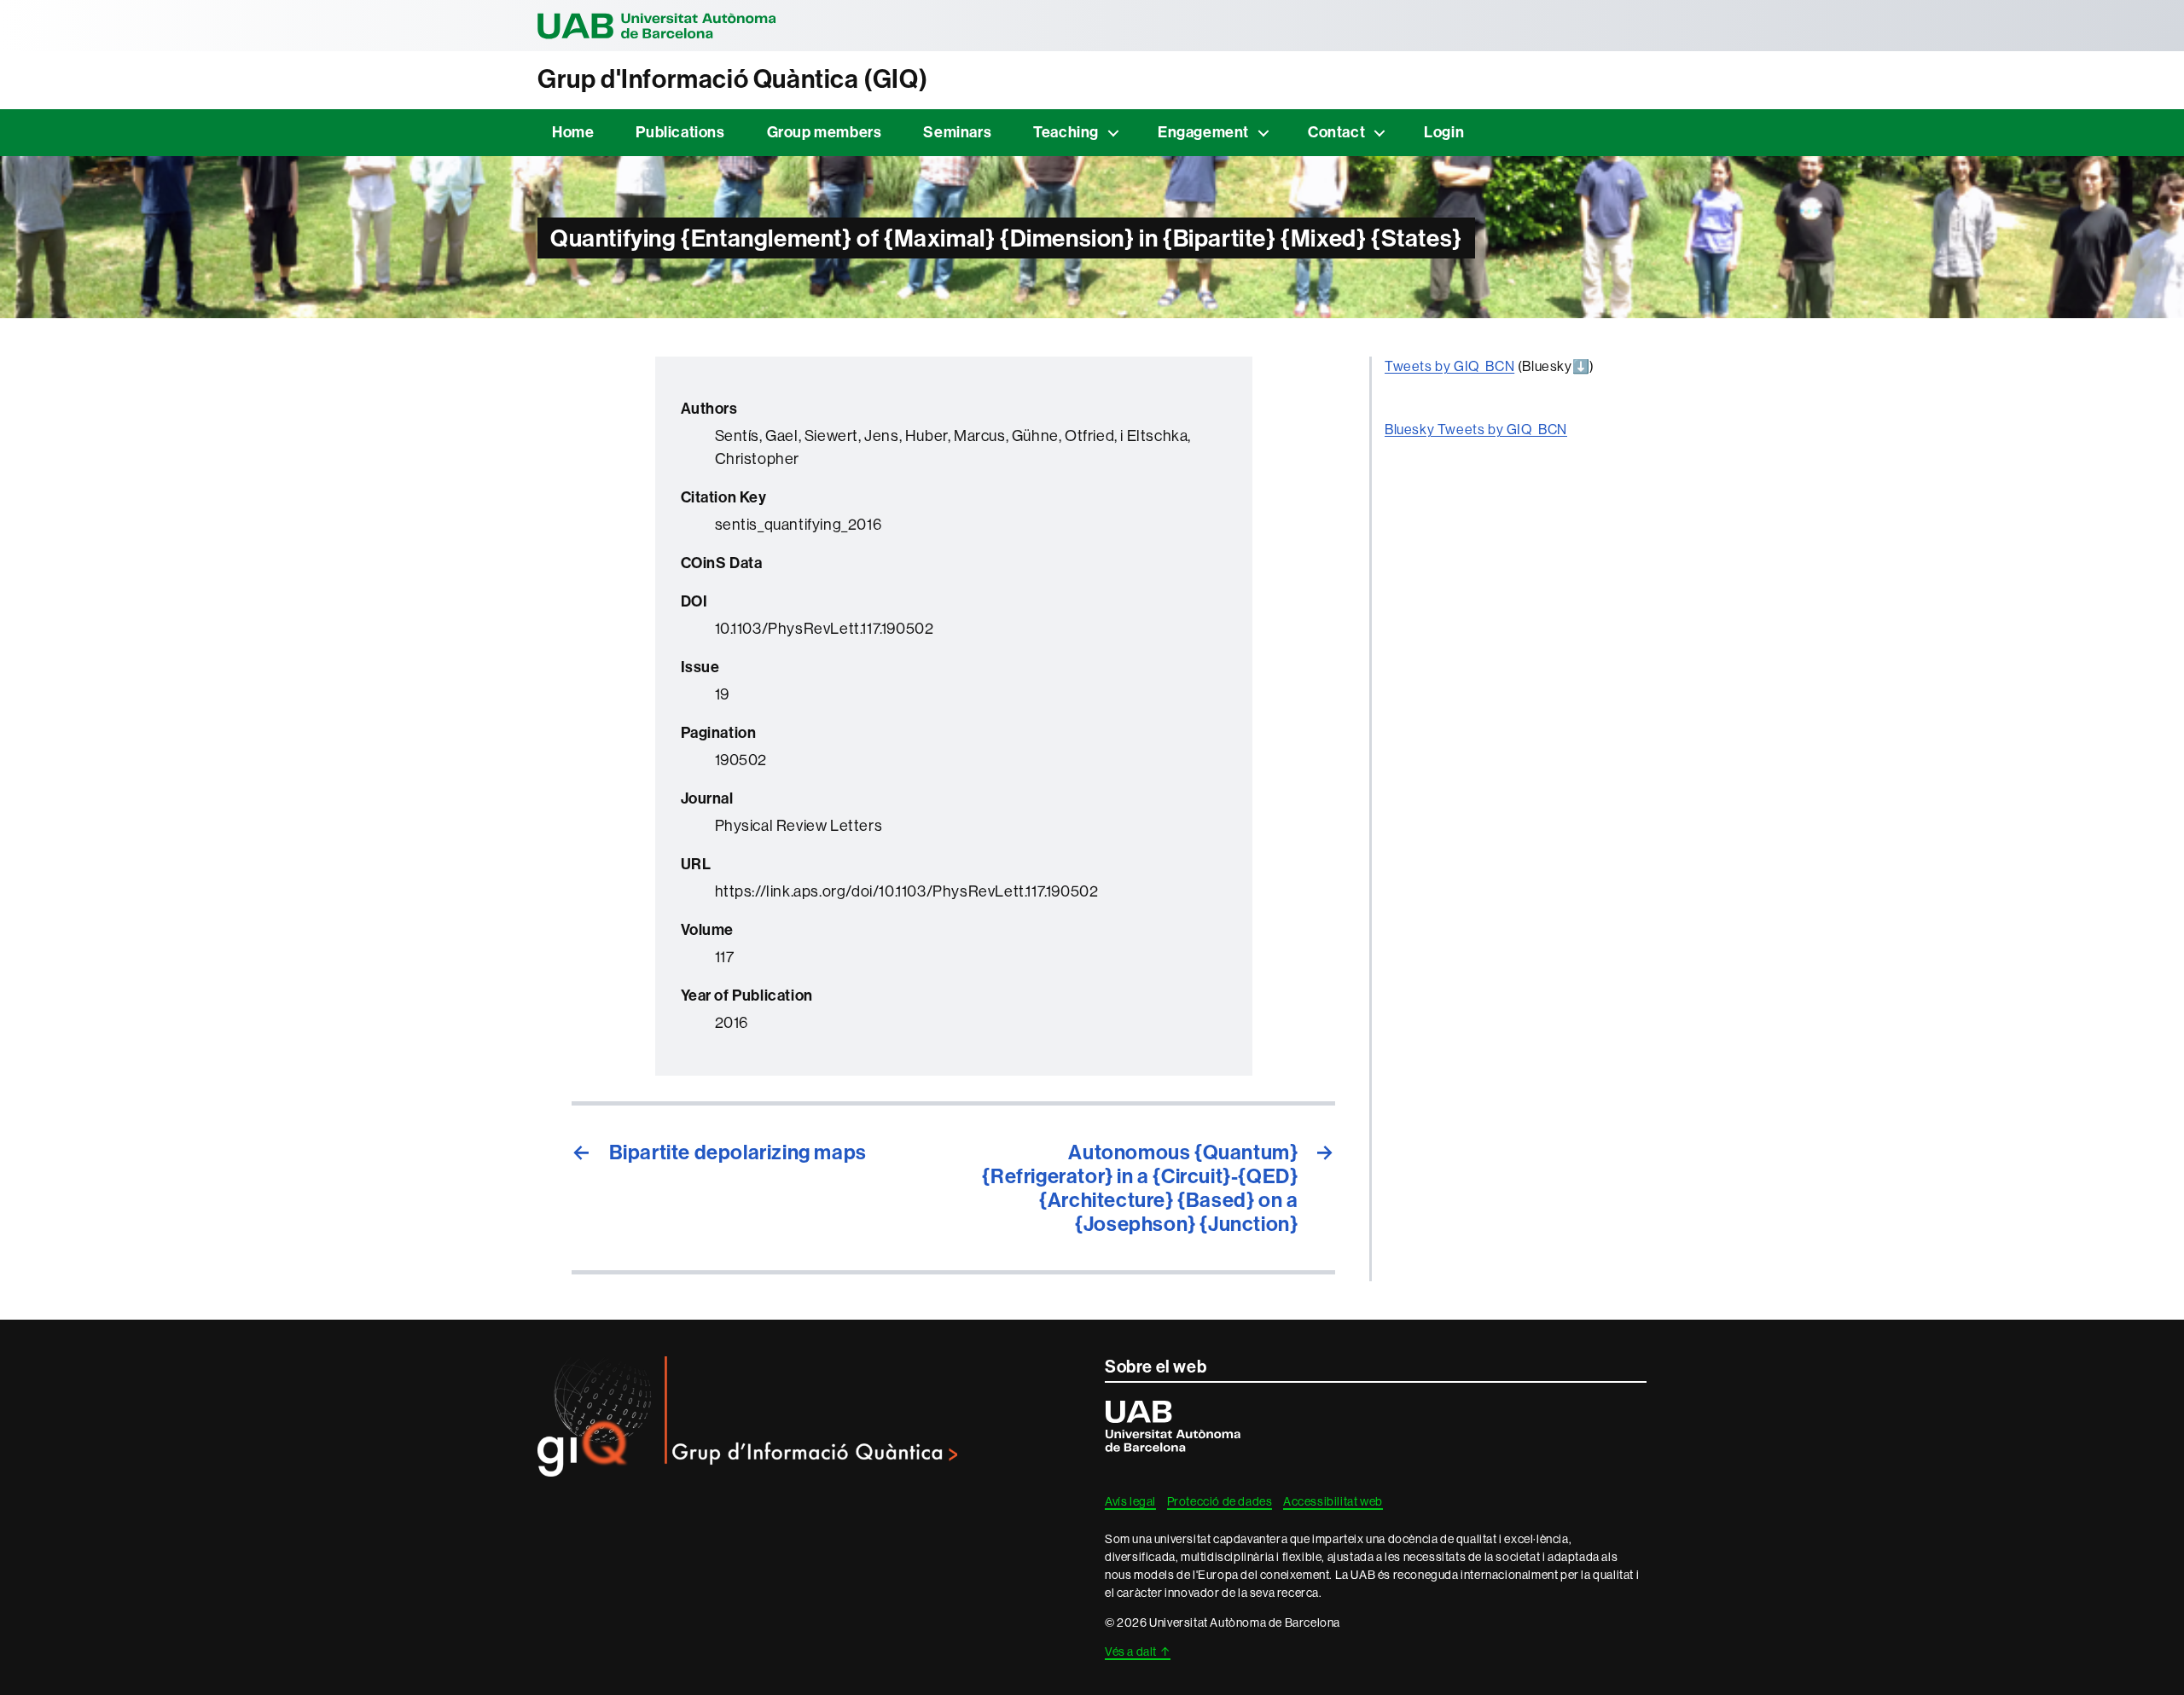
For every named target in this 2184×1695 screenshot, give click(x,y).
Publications (680, 132)
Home (573, 132)
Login (1444, 132)
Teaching (1066, 132)
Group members (825, 132)
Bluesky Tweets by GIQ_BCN (1476, 430)
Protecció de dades (1220, 1501)
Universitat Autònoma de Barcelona (657, 26)
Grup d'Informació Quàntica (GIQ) (732, 79)
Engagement (1203, 132)
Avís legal (1130, 1501)
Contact (1336, 132)
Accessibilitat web (1333, 1501)
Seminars (957, 132)
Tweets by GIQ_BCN (1449, 366)
